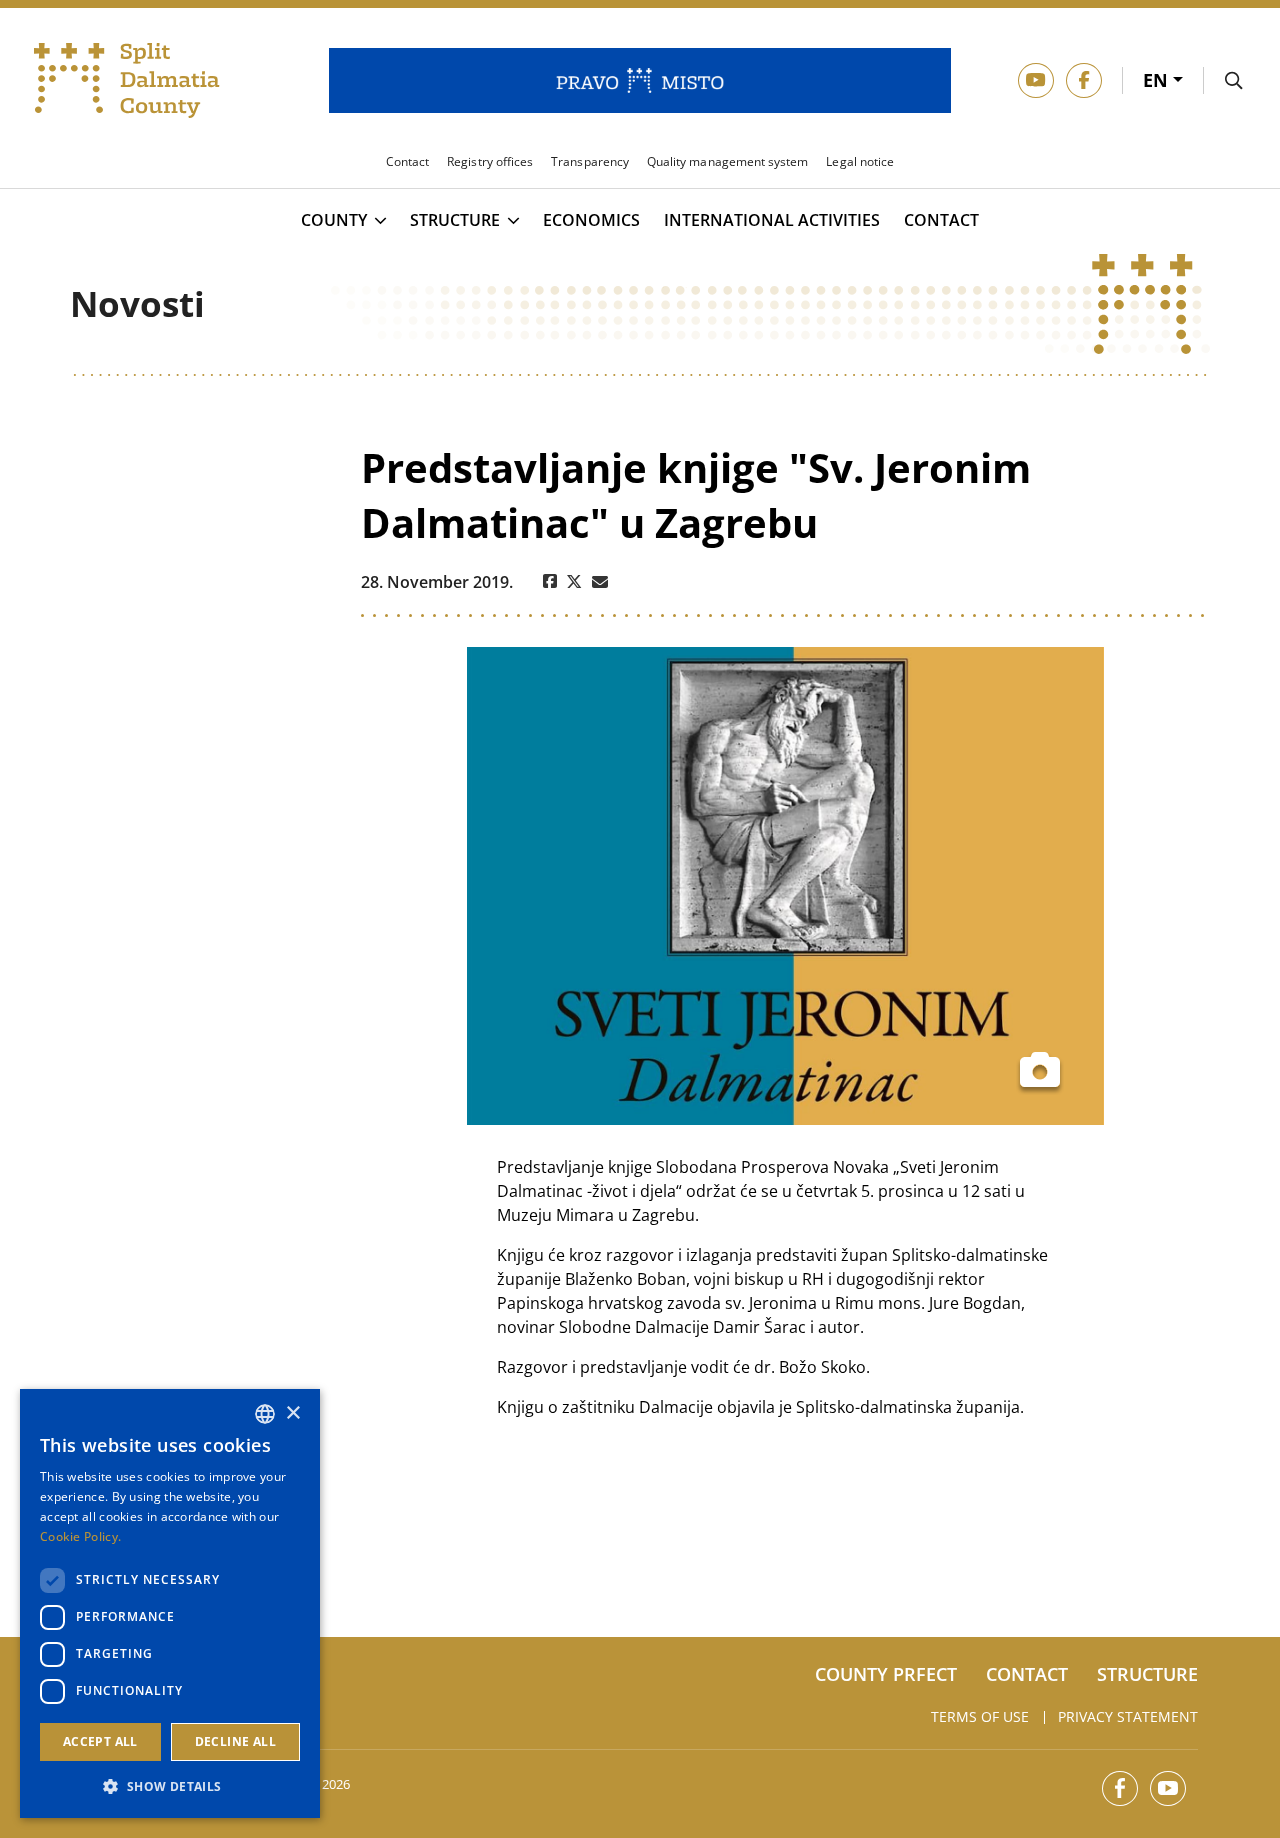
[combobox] (265, 1414)
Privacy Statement (1128, 1716)
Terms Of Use (980, 1716)
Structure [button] (455, 221)
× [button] (292, 1413)
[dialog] (170, 1603)
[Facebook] (550, 582)
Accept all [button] (100, 1741)
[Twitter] (574, 582)
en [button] (1158, 80)
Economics (591, 220)
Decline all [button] (235, 1741)
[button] (170, 1786)
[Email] (600, 582)
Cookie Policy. (80, 1536)
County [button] (334, 221)
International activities (772, 220)
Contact (941, 220)
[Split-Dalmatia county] (127, 81)
